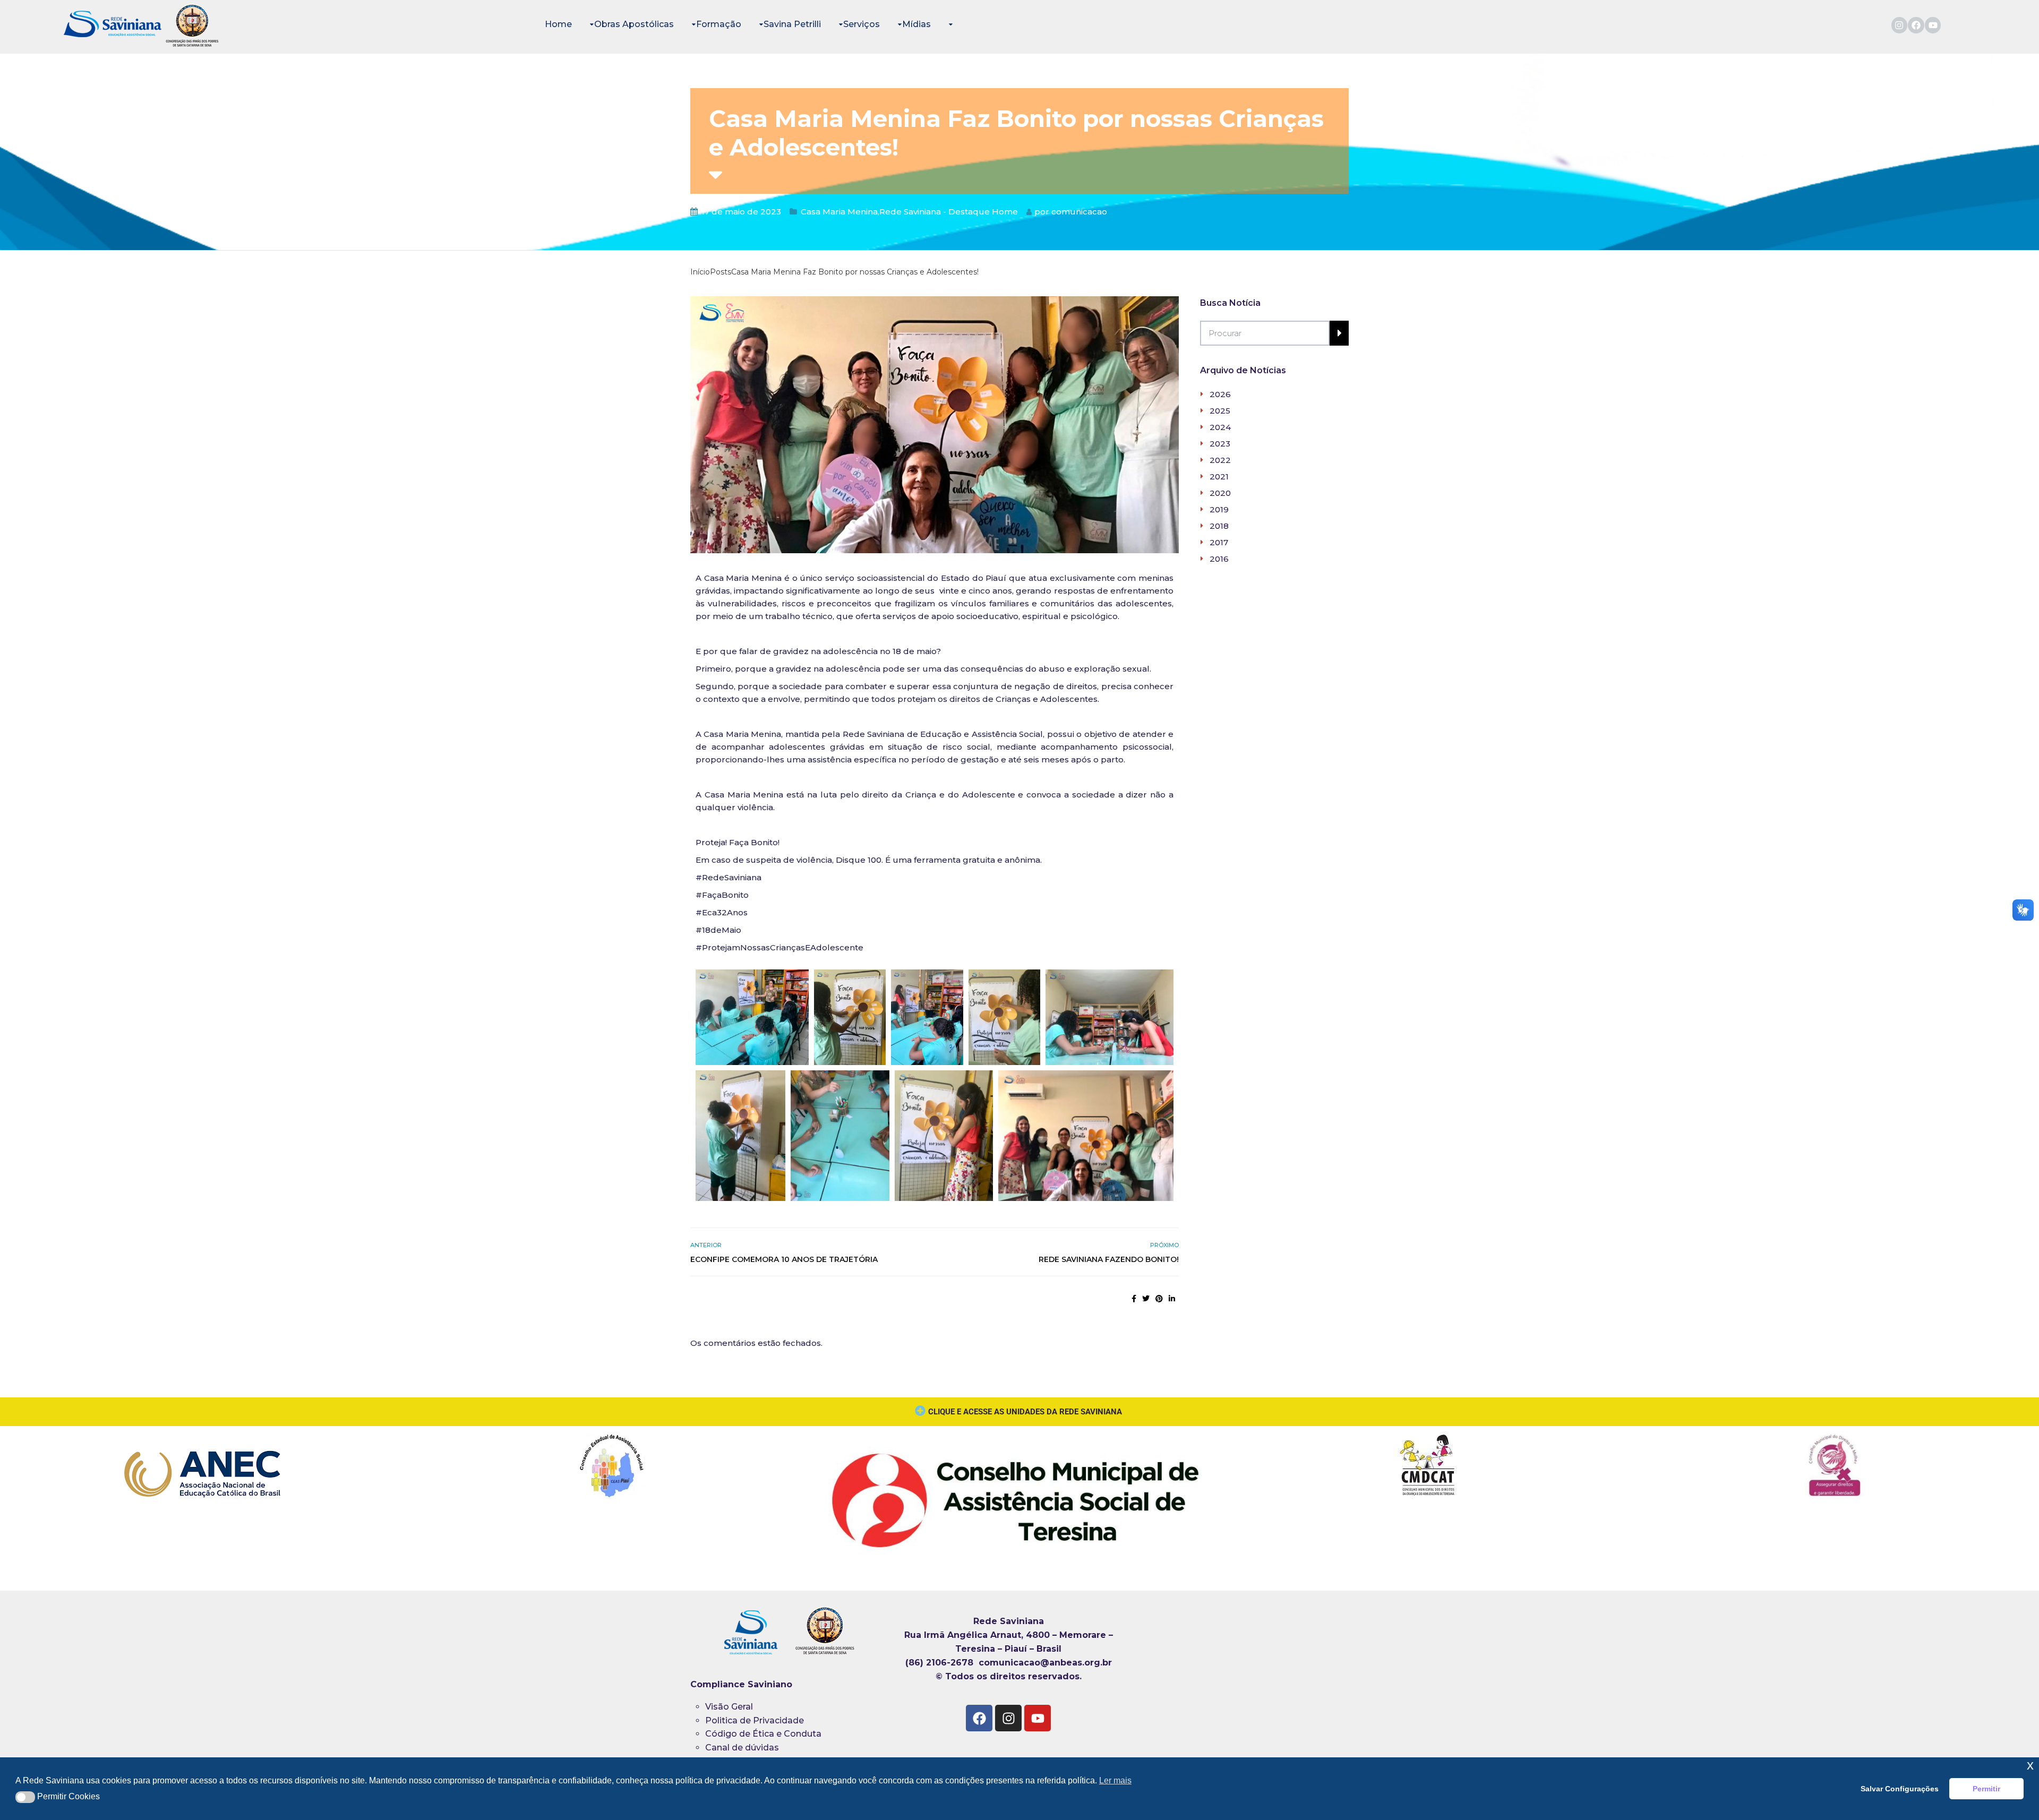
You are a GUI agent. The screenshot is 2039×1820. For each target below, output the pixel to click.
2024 (1220, 427)
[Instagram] (1900, 25)
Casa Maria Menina (839, 212)
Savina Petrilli (792, 24)
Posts (721, 272)
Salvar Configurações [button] (1900, 1789)
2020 (1220, 493)
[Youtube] (1933, 25)
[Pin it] (1159, 1299)
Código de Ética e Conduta (763, 1734)
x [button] (2030, 1765)
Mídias (916, 24)
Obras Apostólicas (634, 24)
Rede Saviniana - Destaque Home (949, 212)
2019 (1219, 509)
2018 (1219, 526)
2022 (1220, 460)
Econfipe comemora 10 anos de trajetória (784, 1259)
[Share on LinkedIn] (1172, 1299)
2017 (1219, 542)
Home (558, 24)
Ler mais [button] (1115, 1780)
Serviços (862, 24)
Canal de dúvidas (743, 1748)
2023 (1220, 444)
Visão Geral (729, 1707)
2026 (1220, 394)
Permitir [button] (1986, 1789)
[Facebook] (1916, 25)
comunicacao (1079, 212)
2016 (1219, 559)
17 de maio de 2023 (741, 212)
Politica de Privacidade (755, 1720)
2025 (1220, 411)
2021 (1219, 477)
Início (700, 272)
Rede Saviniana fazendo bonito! (1109, 1259)
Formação (719, 24)
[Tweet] (1146, 1299)
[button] (25, 1797)
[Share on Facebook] (1134, 1299)
